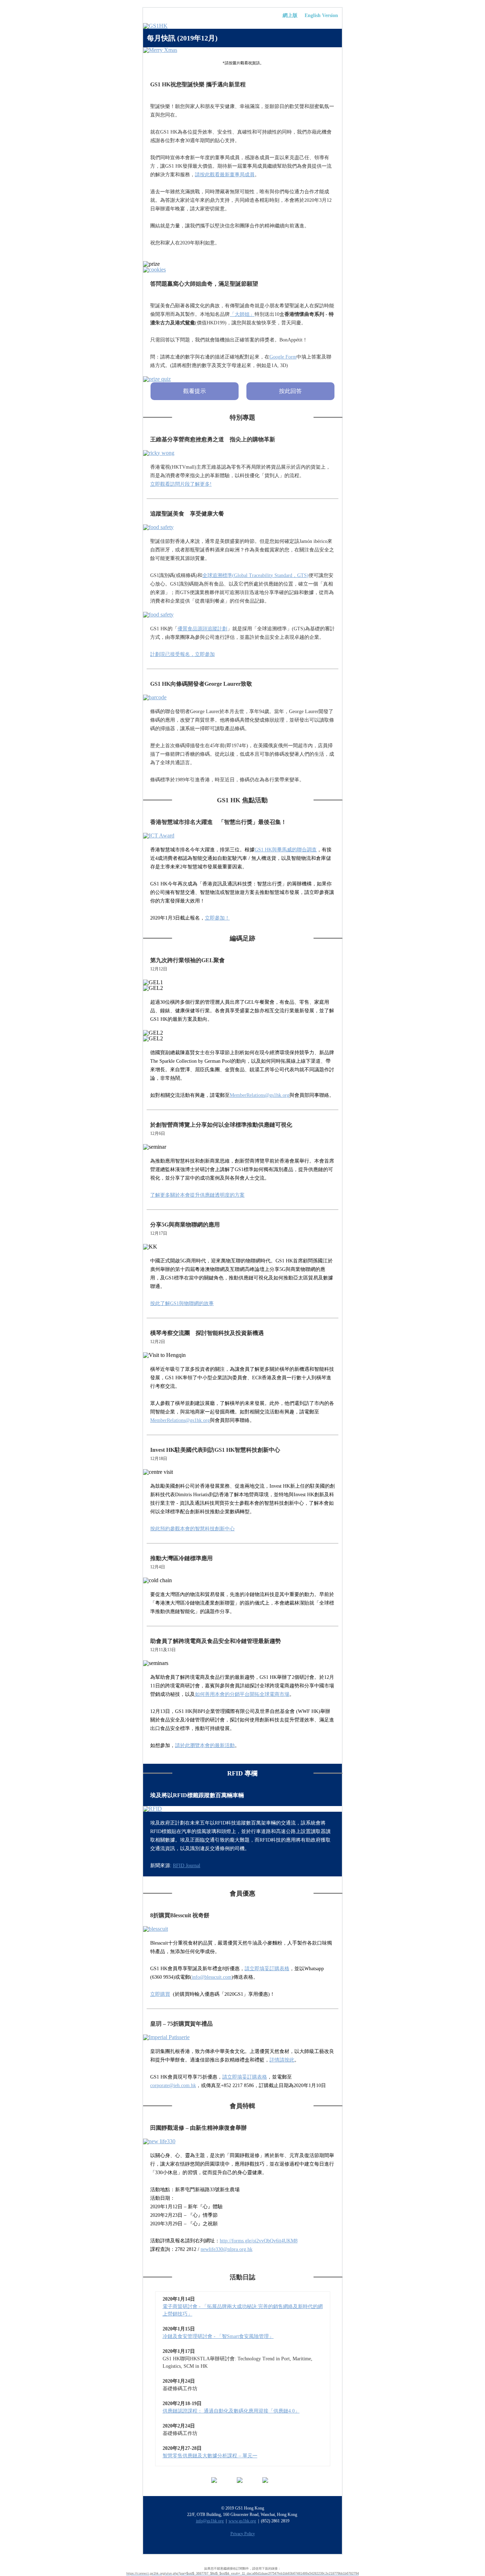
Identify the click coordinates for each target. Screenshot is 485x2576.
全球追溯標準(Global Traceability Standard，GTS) (255, 575)
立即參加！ (217, 918)
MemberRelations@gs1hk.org (260, 1095)
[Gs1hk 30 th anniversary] (243, 26)
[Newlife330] (243, 2141)
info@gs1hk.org (210, 2521)
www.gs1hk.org (242, 2521)
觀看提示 (195, 391)
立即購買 (160, 1994)
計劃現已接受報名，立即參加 (182, 654)
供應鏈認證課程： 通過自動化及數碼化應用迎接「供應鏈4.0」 (231, 2411)
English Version (321, 15)
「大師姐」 (242, 314)
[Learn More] (243, 836)
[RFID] (243, 1809)
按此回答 (290, 391)
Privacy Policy (243, 2534)
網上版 (290, 15)
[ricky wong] (243, 453)
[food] (243, 527)
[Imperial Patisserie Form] (243, 2037)
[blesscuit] (243, 1929)
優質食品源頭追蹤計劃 (202, 629)
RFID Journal (187, 1866)
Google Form (283, 357)
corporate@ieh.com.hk (173, 2085)
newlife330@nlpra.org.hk (227, 2249)
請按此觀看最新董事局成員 (225, 175)
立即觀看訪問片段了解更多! (181, 484)
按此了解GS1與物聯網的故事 (182, 1303)
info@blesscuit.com (212, 1977)
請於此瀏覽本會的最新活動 (205, 1745)
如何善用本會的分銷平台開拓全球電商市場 (242, 1694)
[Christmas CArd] (243, 50)
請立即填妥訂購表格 (267, 1969)
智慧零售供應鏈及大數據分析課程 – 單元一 (210, 2456)
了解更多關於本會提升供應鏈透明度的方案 (197, 1195)
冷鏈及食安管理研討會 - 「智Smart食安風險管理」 (218, 2336)
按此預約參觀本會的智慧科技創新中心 (192, 1529)
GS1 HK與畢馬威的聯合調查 (286, 850)
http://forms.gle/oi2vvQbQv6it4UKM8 (259, 2241)
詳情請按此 (282, 2060)
